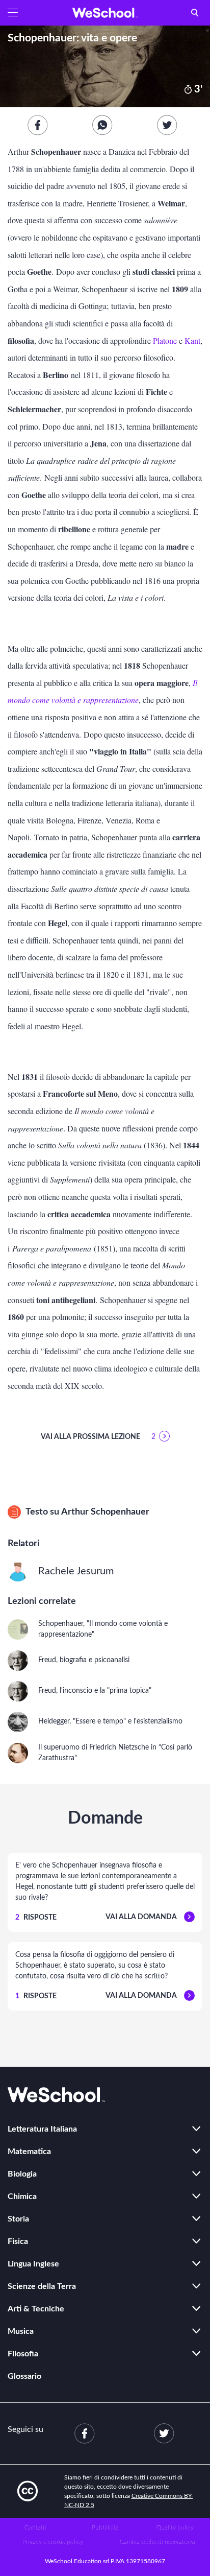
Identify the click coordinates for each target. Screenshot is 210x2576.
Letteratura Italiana (42, 2129)
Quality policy (175, 2527)
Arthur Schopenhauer (105, 1512)
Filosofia (23, 2354)
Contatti (35, 2527)
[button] (13, 13)
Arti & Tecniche (36, 2309)
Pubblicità (105, 2527)
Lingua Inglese (33, 2264)
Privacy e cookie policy (53, 2542)
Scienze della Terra (42, 2286)
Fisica (18, 2241)
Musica (21, 2331)
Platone (165, 340)
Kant (192, 340)
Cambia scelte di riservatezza (157, 2542)
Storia (18, 2219)
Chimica (22, 2196)
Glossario (24, 2376)
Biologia (22, 2174)
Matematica (29, 2152)
